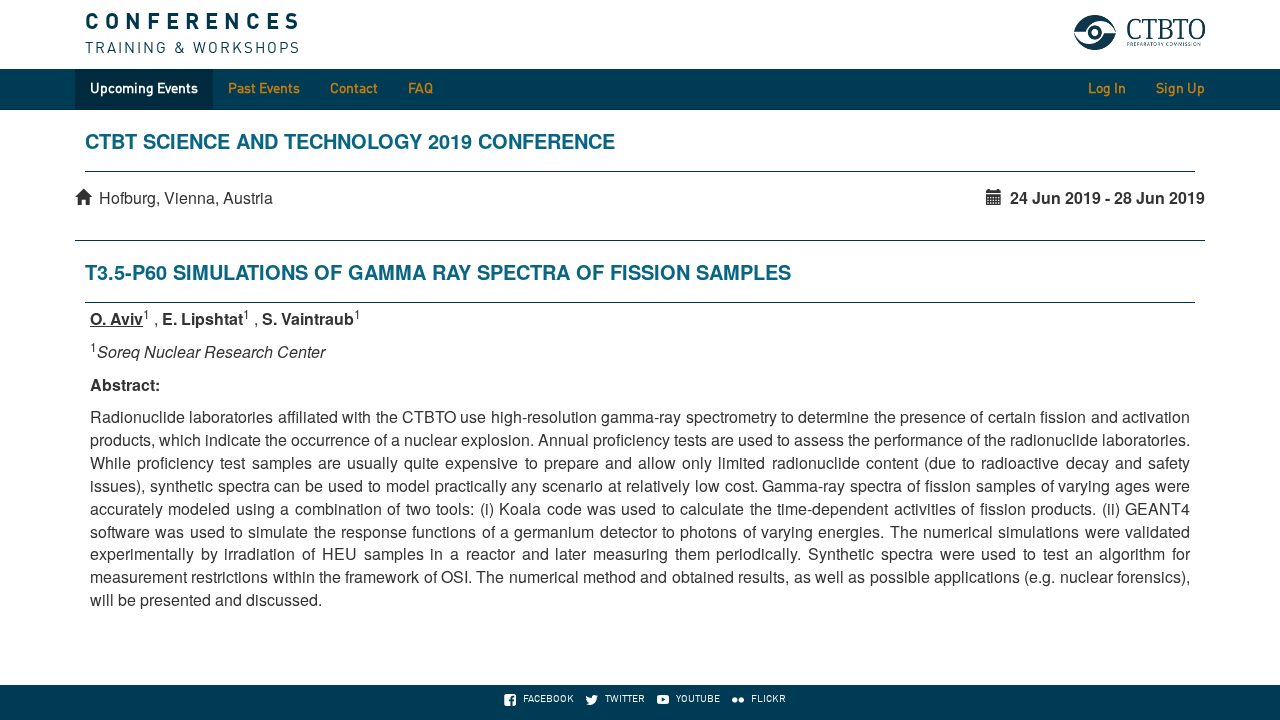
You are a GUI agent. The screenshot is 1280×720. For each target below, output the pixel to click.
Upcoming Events (144, 89)
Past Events (264, 89)
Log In (1107, 89)
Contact (354, 89)
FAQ (420, 89)
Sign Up (1180, 89)
